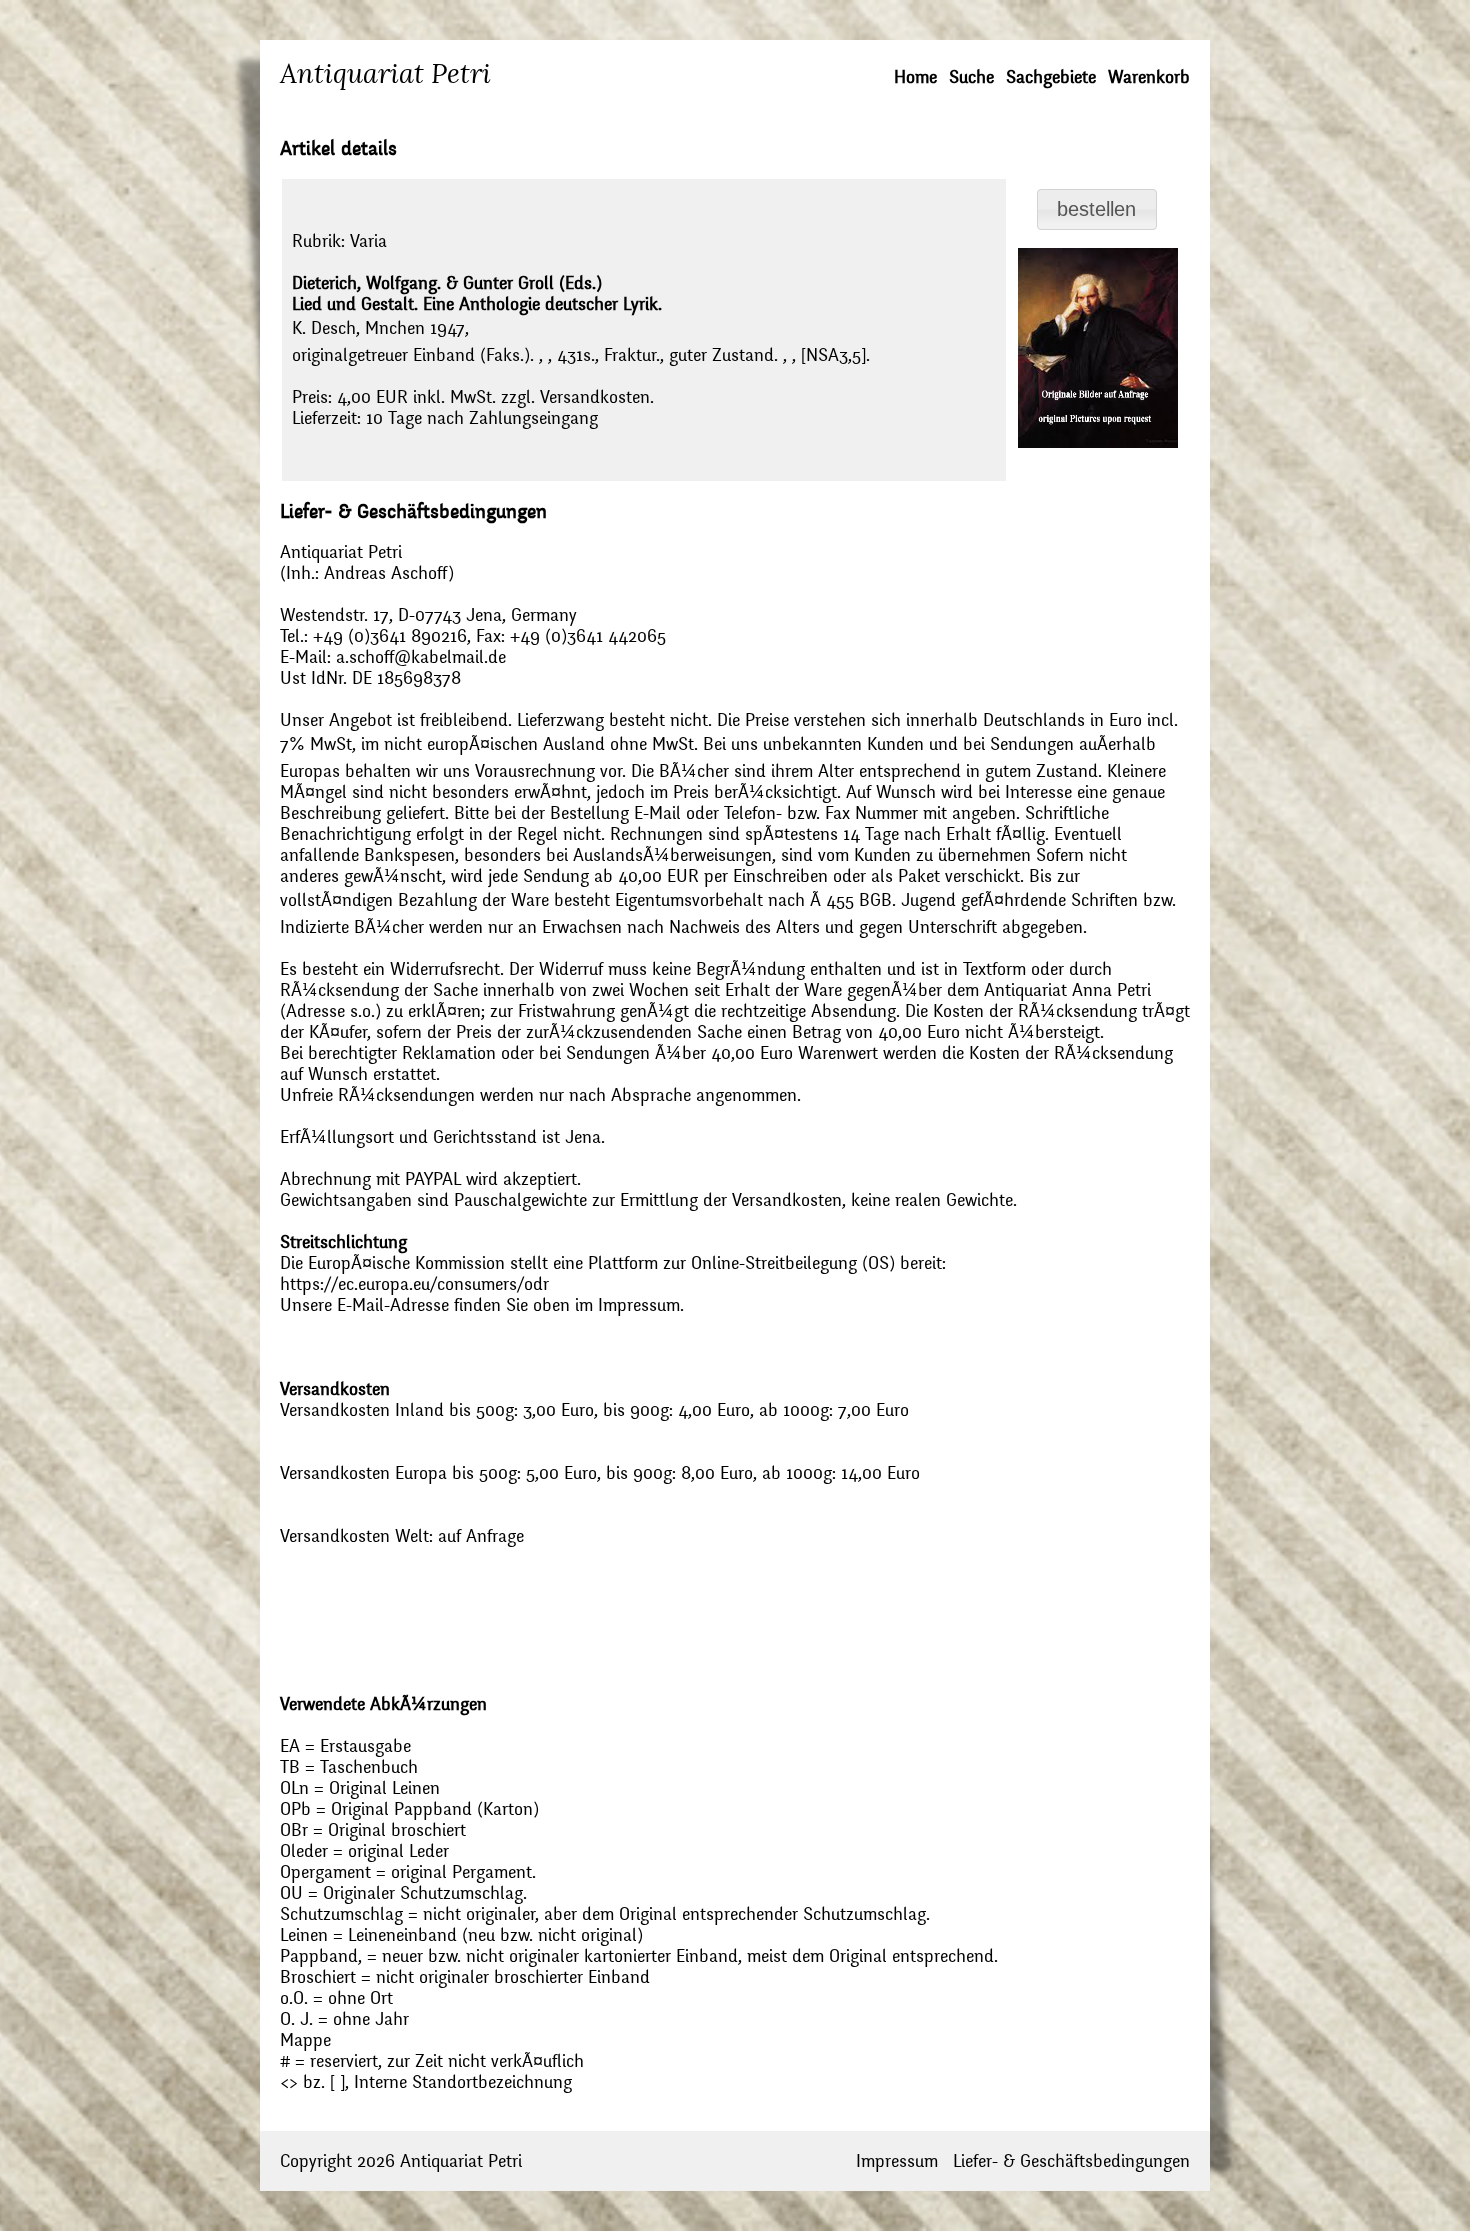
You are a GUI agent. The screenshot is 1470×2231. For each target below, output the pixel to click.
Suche (971, 77)
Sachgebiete (1051, 77)
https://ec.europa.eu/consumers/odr (414, 1284)
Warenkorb (1149, 77)
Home (915, 77)
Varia (368, 241)
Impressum (897, 2161)
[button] (1097, 209)
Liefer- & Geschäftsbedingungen (1071, 2161)
